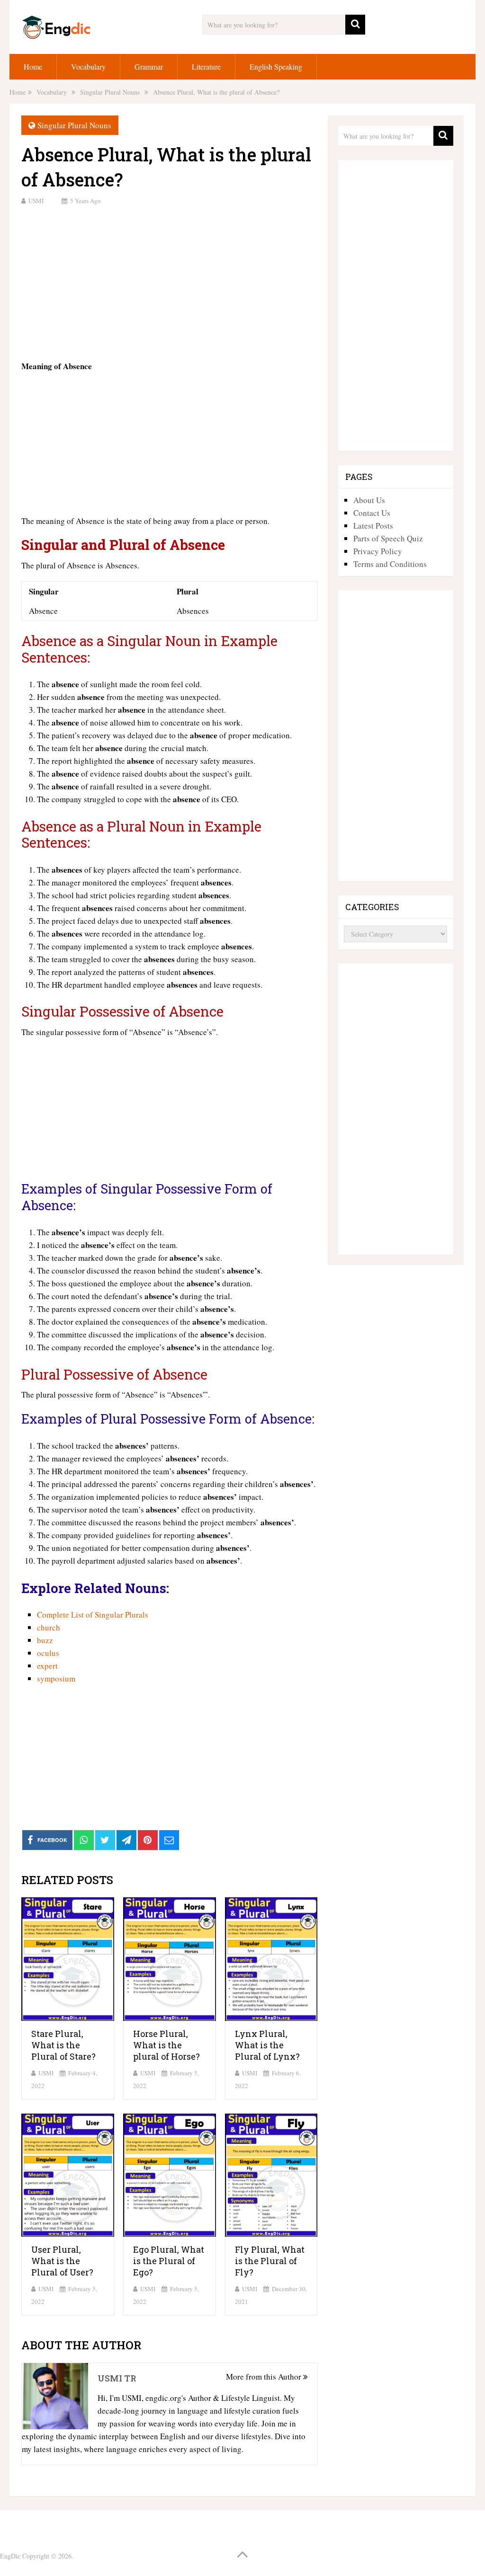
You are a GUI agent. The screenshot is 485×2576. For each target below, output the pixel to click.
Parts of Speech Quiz (388, 538)
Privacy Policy (378, 551)
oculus (48, 1653)
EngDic (10, 2556)
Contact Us (372, 513)
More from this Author (265, 2377)
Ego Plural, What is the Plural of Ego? (169, 2261)
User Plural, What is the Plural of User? (62, 2261)
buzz (45, 1640)
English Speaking (276, 66)
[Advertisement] (169, 282)
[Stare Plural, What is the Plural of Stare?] (68, 1959)
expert (47, 1666)
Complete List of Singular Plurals (93, 1615)
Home (33, 66)
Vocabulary (88, 66)
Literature (206, 66)
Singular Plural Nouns (74, 125)
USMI (36, 201)
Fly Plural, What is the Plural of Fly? (270, 2261)
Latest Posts (373, 526)
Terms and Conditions (390, 564)
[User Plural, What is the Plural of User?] (68, 2175)
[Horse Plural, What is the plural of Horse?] (170, 1959)
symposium (56, 1678)
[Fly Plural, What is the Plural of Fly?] (271, 2175)
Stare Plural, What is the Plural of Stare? (63, 2045)
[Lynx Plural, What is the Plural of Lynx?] (271, 1959)
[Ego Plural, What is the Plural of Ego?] (170, 2175)
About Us (369, 500)
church (49, 1627)
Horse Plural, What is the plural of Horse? (166, 2045)
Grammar (149, 66)
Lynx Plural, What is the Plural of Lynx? (267, 2045)
